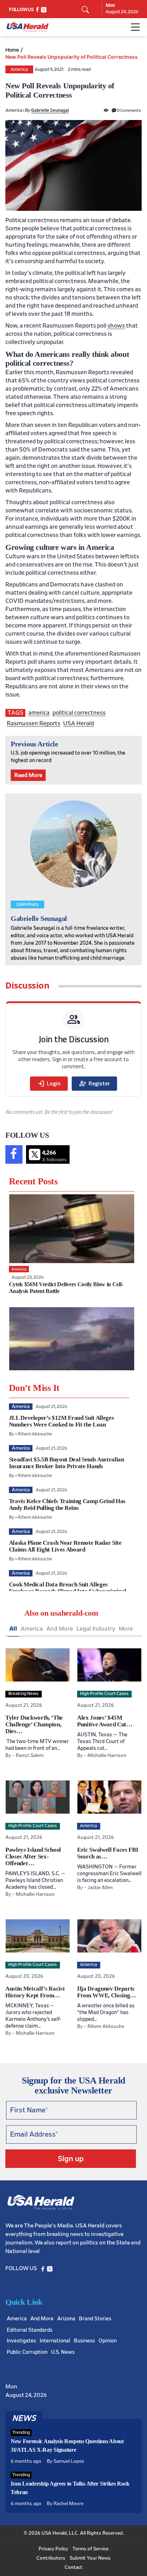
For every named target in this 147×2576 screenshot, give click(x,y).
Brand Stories (95, 2319)
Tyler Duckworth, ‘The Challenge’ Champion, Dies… (34, 1724)
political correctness (79, 713)
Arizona (66, 2319)
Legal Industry (96, 1628)
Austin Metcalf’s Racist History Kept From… (35, 1992)
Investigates (21, 2341)
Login (49, 1084)
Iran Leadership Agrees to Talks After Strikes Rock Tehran (70, 2488)
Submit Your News (90, 2558)
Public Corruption (27, 2352)
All (13, 1628)
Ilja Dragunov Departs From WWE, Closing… (107, 1992)
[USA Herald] (28, 27)
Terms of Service (90, 2549)
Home (12, 50)
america (39, 713)
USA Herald (78, 723)
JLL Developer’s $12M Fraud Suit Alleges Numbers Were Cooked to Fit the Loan (62, 1421)
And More (60, 1628)
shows (116, 326)
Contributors (51, 2558)
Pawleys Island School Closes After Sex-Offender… (33, 1857)
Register (94, 1084)
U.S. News (63, 2352)
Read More (28, 775)
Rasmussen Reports (34, 723)
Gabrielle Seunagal (50, 111)
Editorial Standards (30, 2330)
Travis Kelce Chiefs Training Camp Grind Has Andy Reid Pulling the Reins (67, 1505)
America (19, 70)
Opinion (108, 2341)
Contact (73, 2567)
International (55, 2341)
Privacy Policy (53, 2549)
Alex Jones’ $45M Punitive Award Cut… (105, 1721)
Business (84, 2341)
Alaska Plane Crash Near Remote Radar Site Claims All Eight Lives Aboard (65, 1546)
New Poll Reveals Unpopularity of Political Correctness (72, 57)
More (126, 1628)
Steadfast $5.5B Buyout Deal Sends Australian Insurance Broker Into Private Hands (67, 1463)
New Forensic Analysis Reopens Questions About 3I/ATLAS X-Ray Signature (67, 2445)
